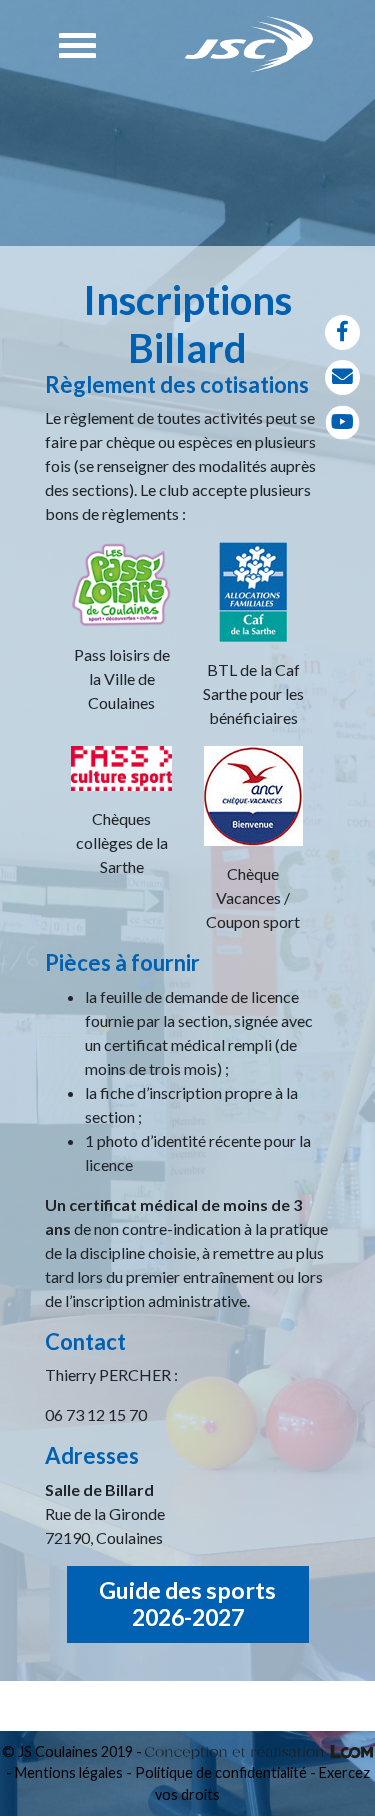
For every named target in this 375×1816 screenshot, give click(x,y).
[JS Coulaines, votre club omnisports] (249, 45)
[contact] (342, 377)
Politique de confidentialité (221, 1772)
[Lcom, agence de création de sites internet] (259, 1751)
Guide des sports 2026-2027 (187, 1604)
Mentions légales (69, 1772)
